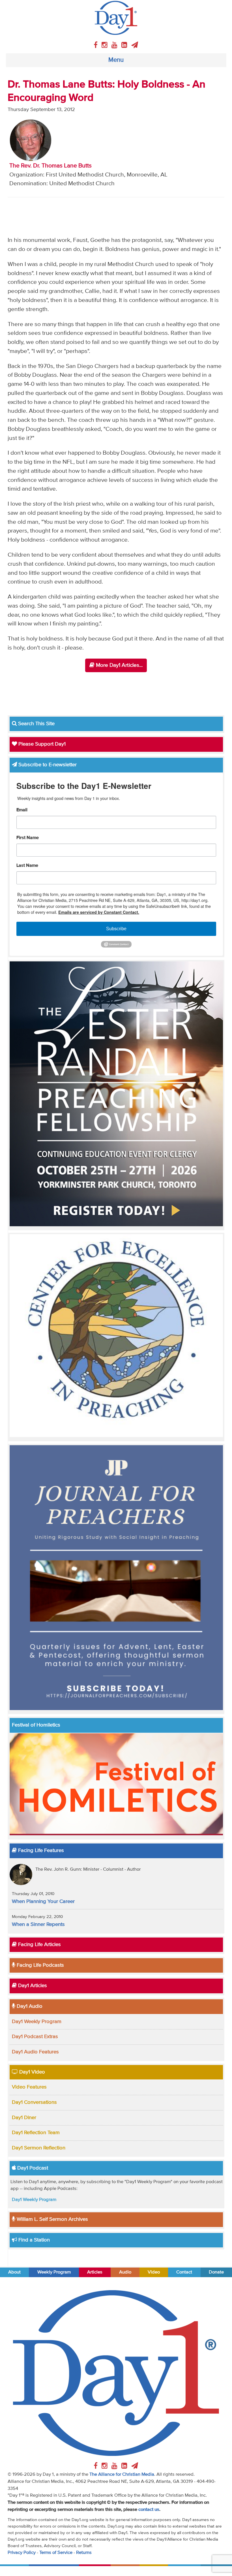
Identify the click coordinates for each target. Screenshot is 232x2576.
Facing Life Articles (39, 1945)
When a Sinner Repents (38, 1924)
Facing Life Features (40, 1851)
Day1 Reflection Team (36, 2133)
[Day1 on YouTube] (115, 45)
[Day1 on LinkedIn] (125, 45)
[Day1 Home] (116, 18)
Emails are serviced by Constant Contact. (99, 912)
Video (154, 2272)
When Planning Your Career (43, 1902)
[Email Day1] (135, 45)
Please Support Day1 (41, 744)
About (14, 2272)
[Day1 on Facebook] (96, 45)
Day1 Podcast (32, 2168)
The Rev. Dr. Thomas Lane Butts (51, 166)
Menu (116, 60)
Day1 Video (31, 2072)
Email (22, 810)
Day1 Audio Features (35, 2052)
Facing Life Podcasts (40, 1965)
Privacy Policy (22, 2553)
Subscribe (116, 929)
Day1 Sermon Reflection (39, 2148)
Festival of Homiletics (36, 1725)
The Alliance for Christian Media (122, 2474)
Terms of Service (56, 2553)
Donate (216, 2272)
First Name (28, 838)
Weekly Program (54, 2272)
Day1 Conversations (34, 2102)
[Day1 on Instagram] (105, 45)
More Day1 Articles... (119, 665)
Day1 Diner (24, 2118)
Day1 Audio (29, 2006)
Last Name (27, 866)
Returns (84, 2553)
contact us (149, 2510)
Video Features (29, 2087)
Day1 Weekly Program (37, 2022)
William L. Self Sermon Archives (52, 2219)
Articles (95, 2272)
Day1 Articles (32, 1986)
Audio (125, 2272)
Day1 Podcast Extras (35, 2037)
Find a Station (33, 2240)
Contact (184, 2272)
